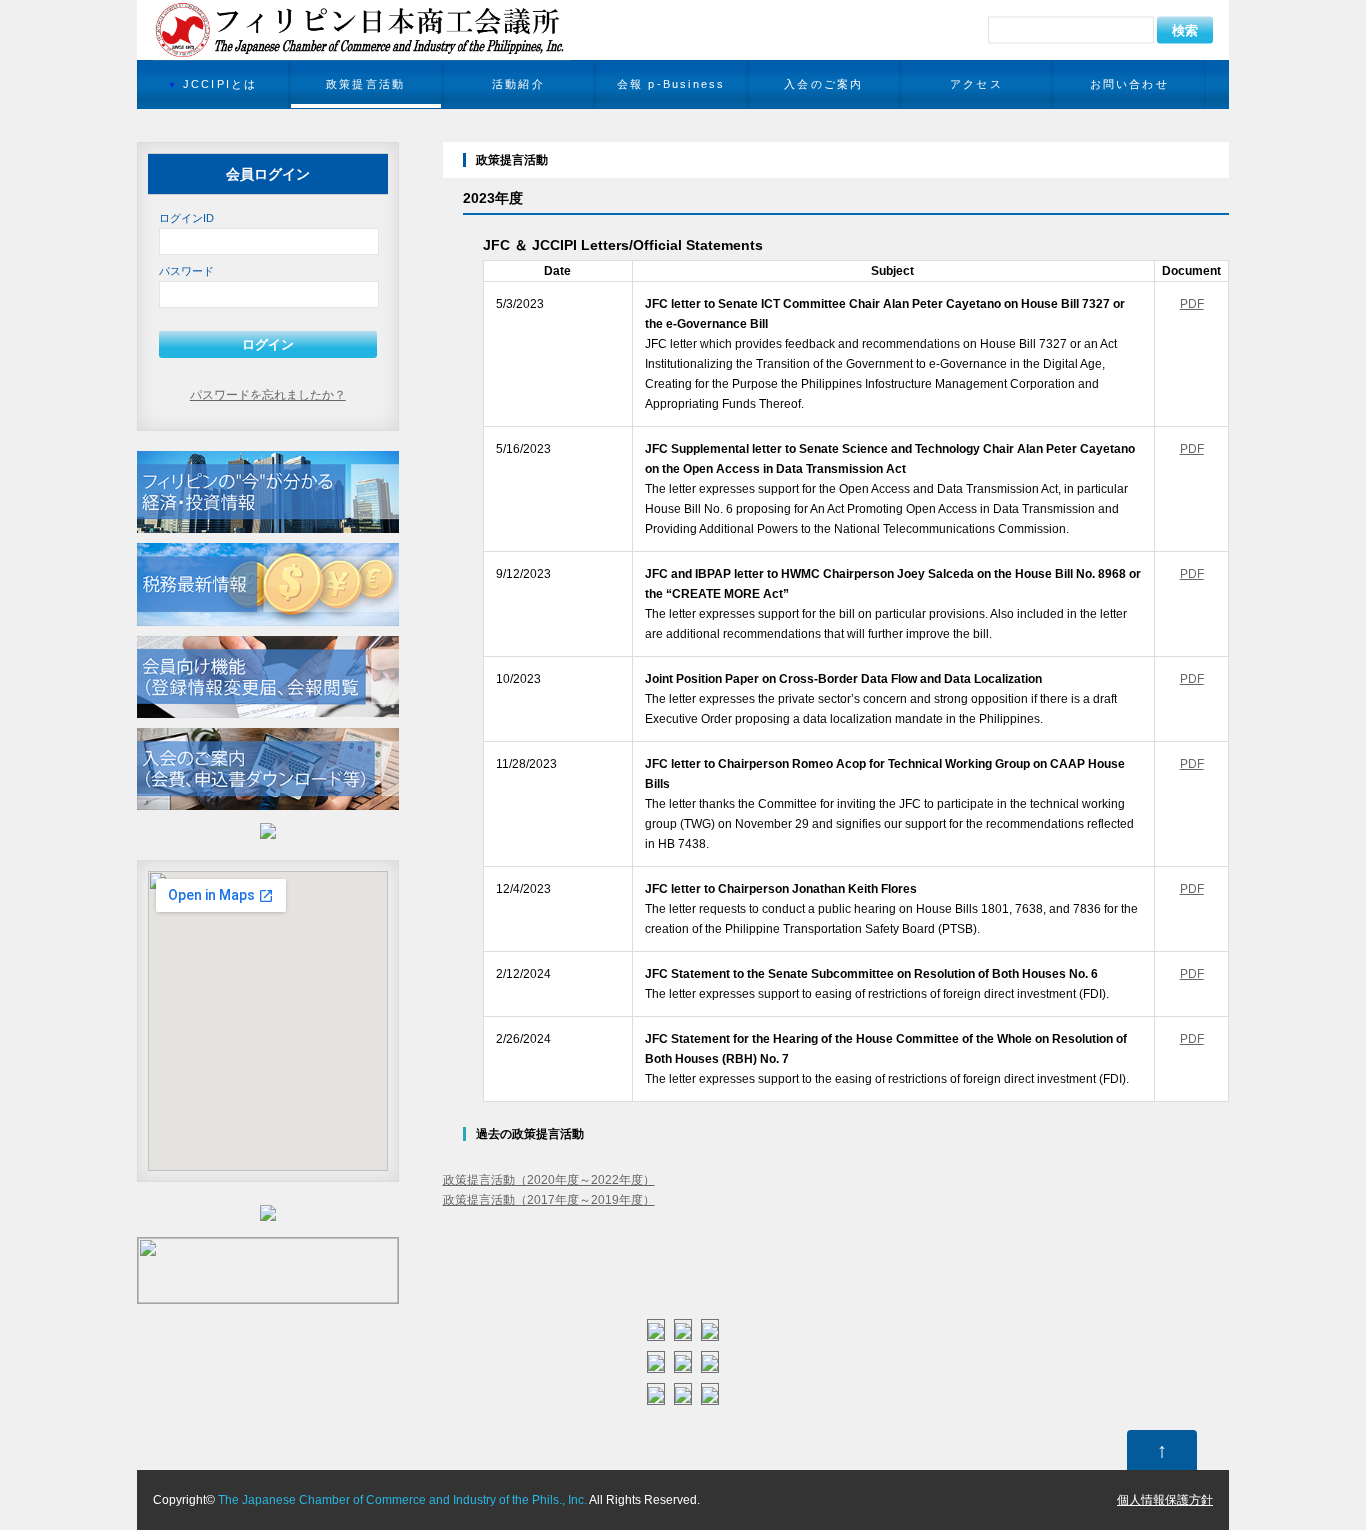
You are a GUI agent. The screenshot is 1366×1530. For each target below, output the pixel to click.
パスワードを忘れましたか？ (268, 395)
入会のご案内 (823, 84)
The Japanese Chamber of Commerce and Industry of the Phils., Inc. (402, 1500)
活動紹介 (518, 84)
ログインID (186, 218)
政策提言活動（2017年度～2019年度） (549, 1200)
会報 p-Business (671, 84)
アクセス (976, 84)
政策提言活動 (365, 84)
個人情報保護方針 (1165, 1500)
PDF (1192, 304)
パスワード (186, 271)
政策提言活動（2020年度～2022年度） (549, 1180)
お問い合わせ (1129, 84)
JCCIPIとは (220, 84)
